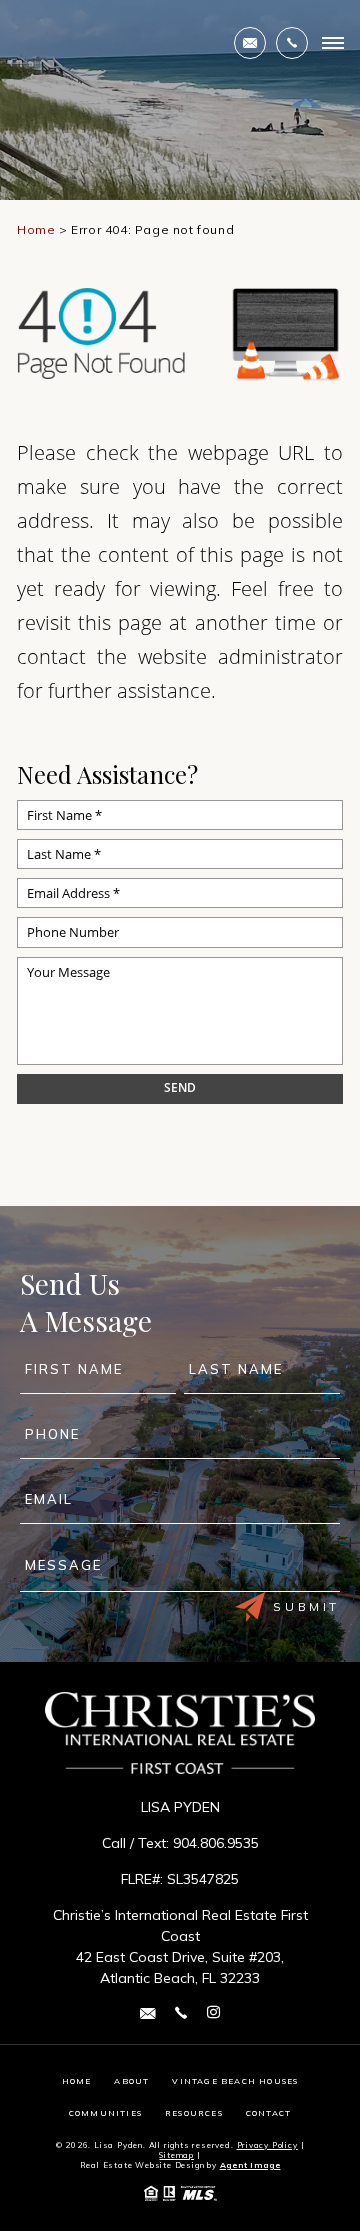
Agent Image (250, 2165)
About (131, 2081)
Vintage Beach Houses (235, 2081)
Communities (105, 2113)
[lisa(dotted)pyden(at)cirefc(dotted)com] (250, 43)
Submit (306, 1606)
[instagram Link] (213, 2013)
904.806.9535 (216, 1843)
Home (77, 2081)
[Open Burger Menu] (333, 43)
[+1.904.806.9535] (292, 43)
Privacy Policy (267, 2145)
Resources (194, 2113)
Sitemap (176, 2155)
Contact (268, 2113)
